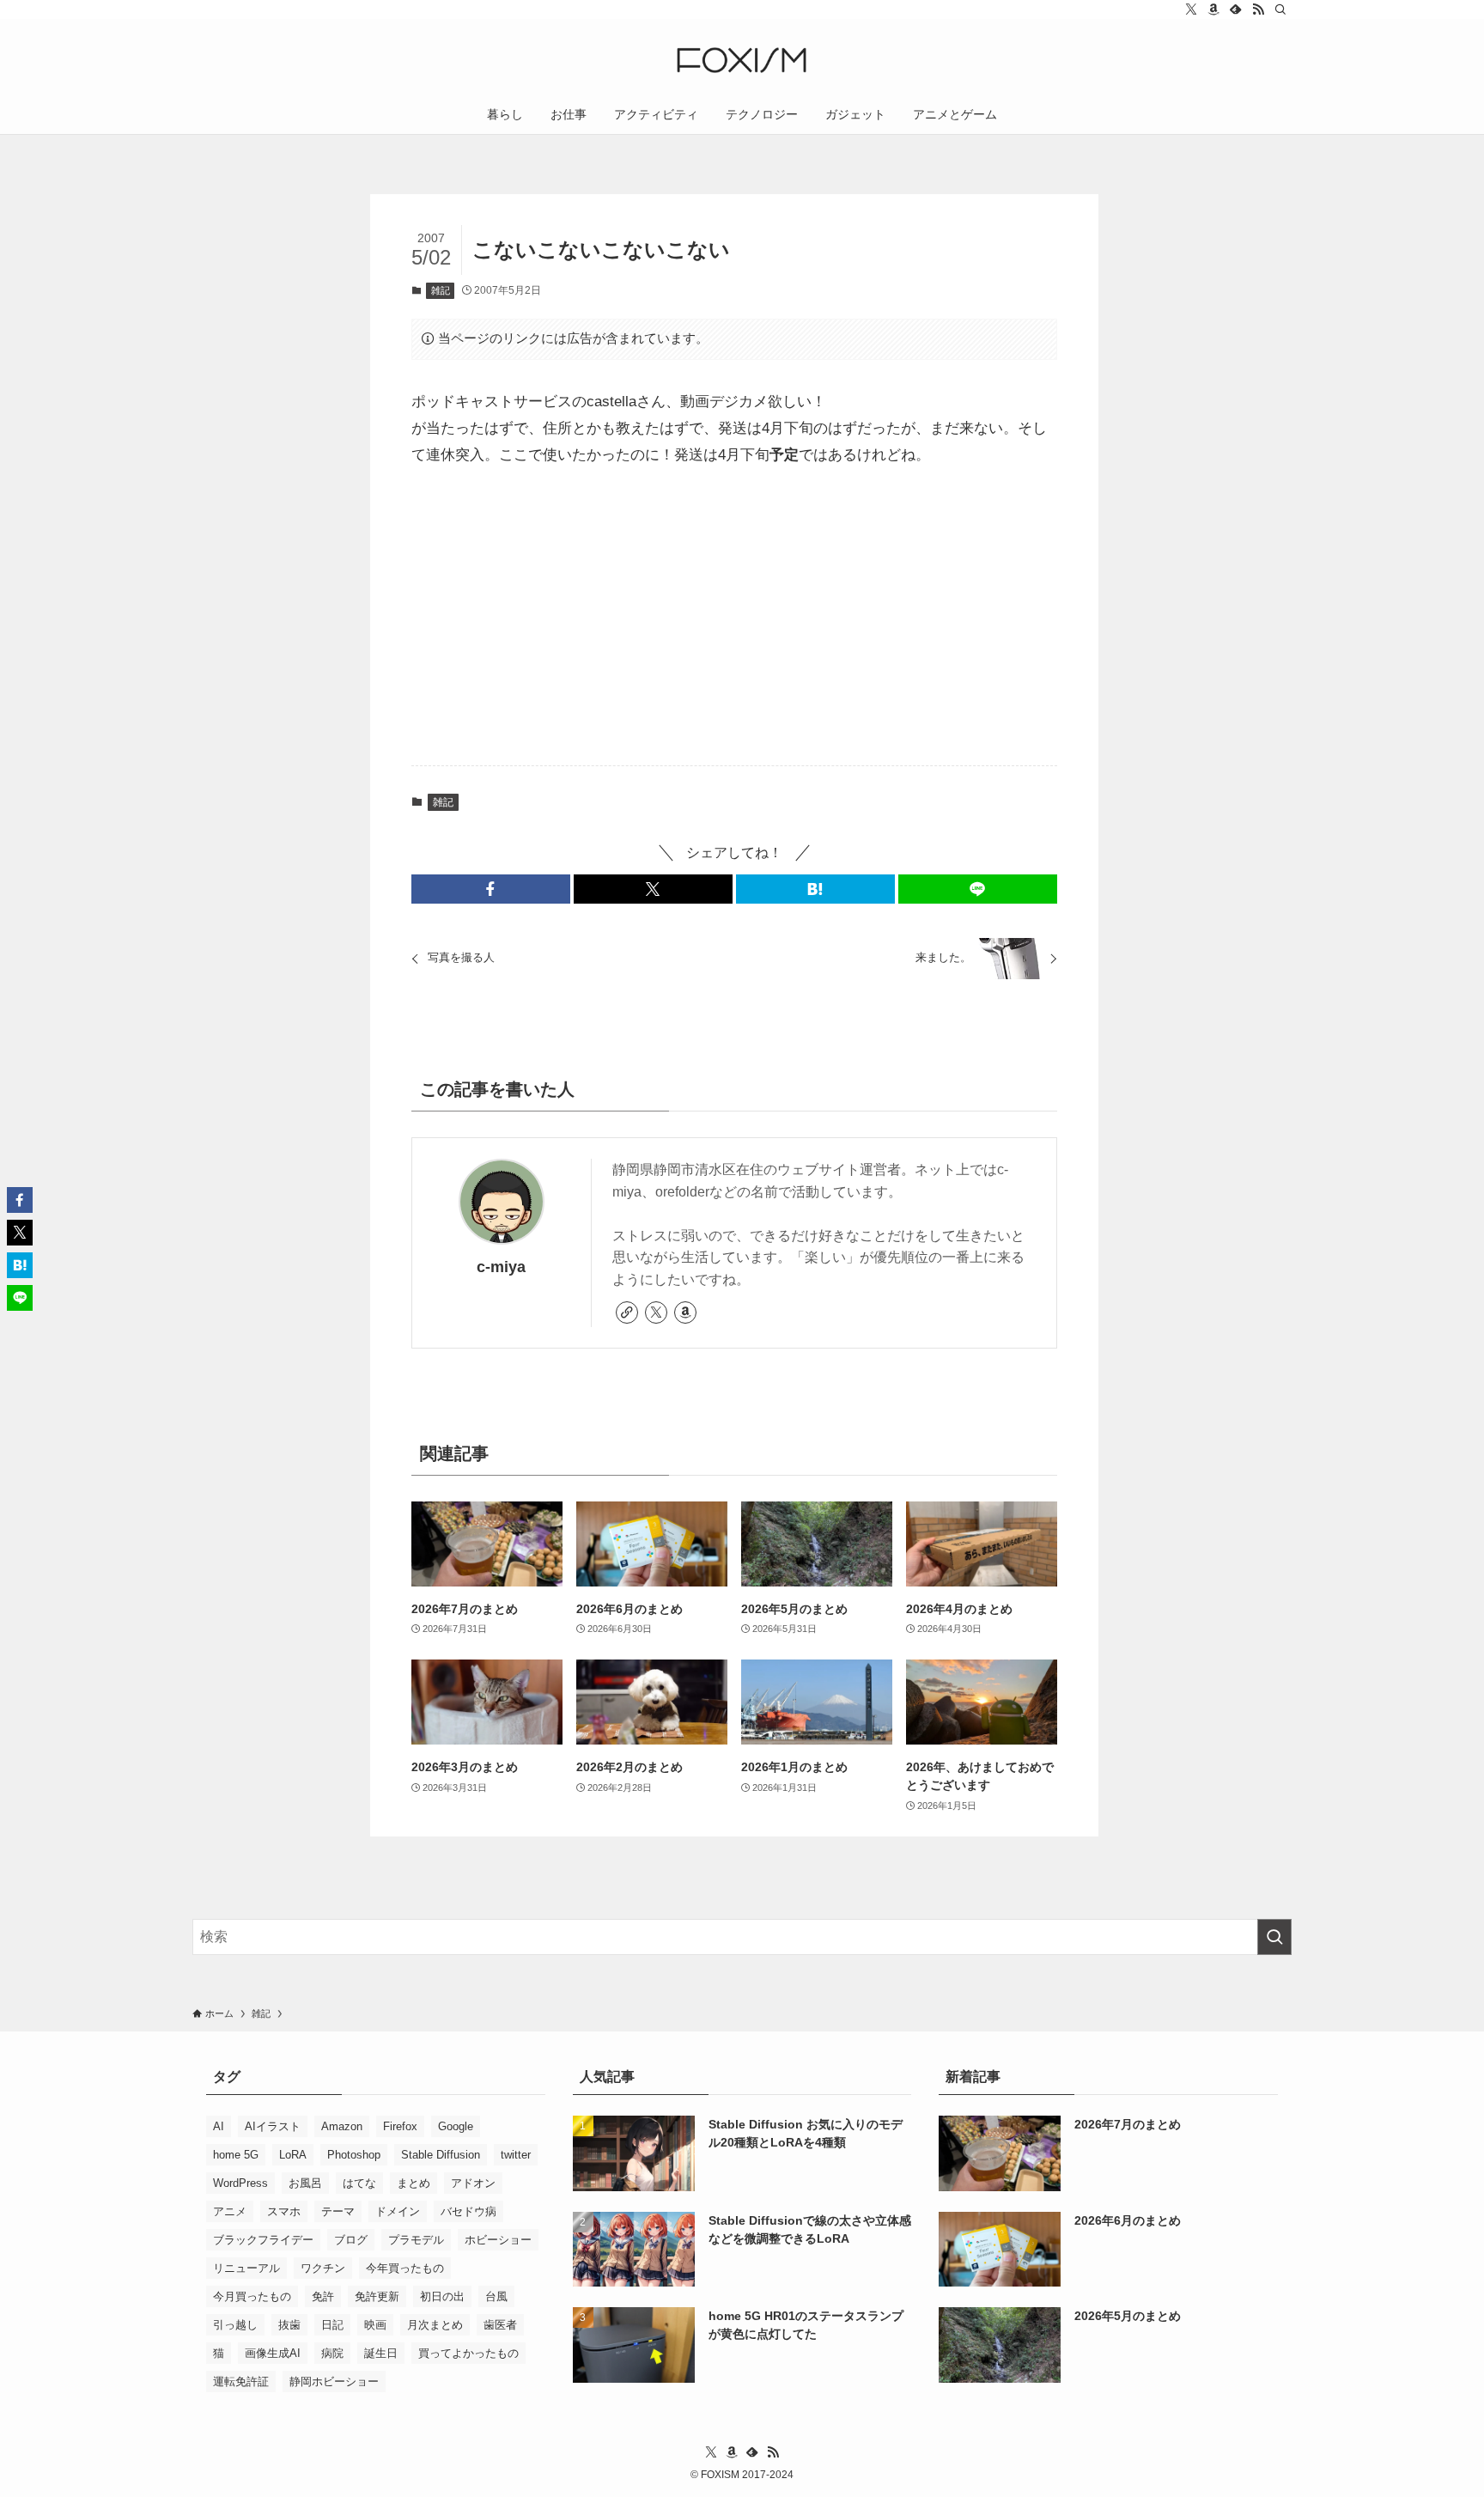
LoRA (293, 2155)
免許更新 (377, 2296)
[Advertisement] (734, 618)
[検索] (1280, 9)
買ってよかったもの (468, 2353)
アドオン (473, 2183)
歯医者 (500, 2325)
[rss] (1258, 9)
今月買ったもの (252, 2296)
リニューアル (246, 2268)
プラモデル (416, 2240)
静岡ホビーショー (334, 2381)
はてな (359, 2183)
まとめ (414, 2183)
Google (456, 2126)
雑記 (441, 290)
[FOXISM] (742, 60)
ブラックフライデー (263, 2240)
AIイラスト (273, 2126)
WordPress (240, 2183)
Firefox (400, 2126)
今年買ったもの (405, 2268)
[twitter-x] (1191, 9)
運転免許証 (241, 2381)
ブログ (351, 2240)
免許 (323, 2296)
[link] (627, 1312)
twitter (516, 2155)
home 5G (236, 2155)
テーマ (338, 2211)
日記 (332, 2325)
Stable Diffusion (441, 2155)
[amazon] (1213, 9)
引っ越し (235, 2325)
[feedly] (1236, 9)
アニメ (230, 2211)
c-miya (501, 1267)
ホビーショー (498, 2240)
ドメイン (398, 2211)
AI (219, 2126)
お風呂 (305, 2183)
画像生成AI (273, 2353)
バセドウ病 (468, 2211)
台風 (496, 2296)
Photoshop (354, 2155)
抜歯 (289, 2325)
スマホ (284, 2211)
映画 (375, 2325)
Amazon (342, 2126)
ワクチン (323, 2268)
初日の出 (442, 2296)
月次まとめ (435, 2325)
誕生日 (381, 2353)
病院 (332, 2353)
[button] (491, 889)
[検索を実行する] (1274, 1937)
